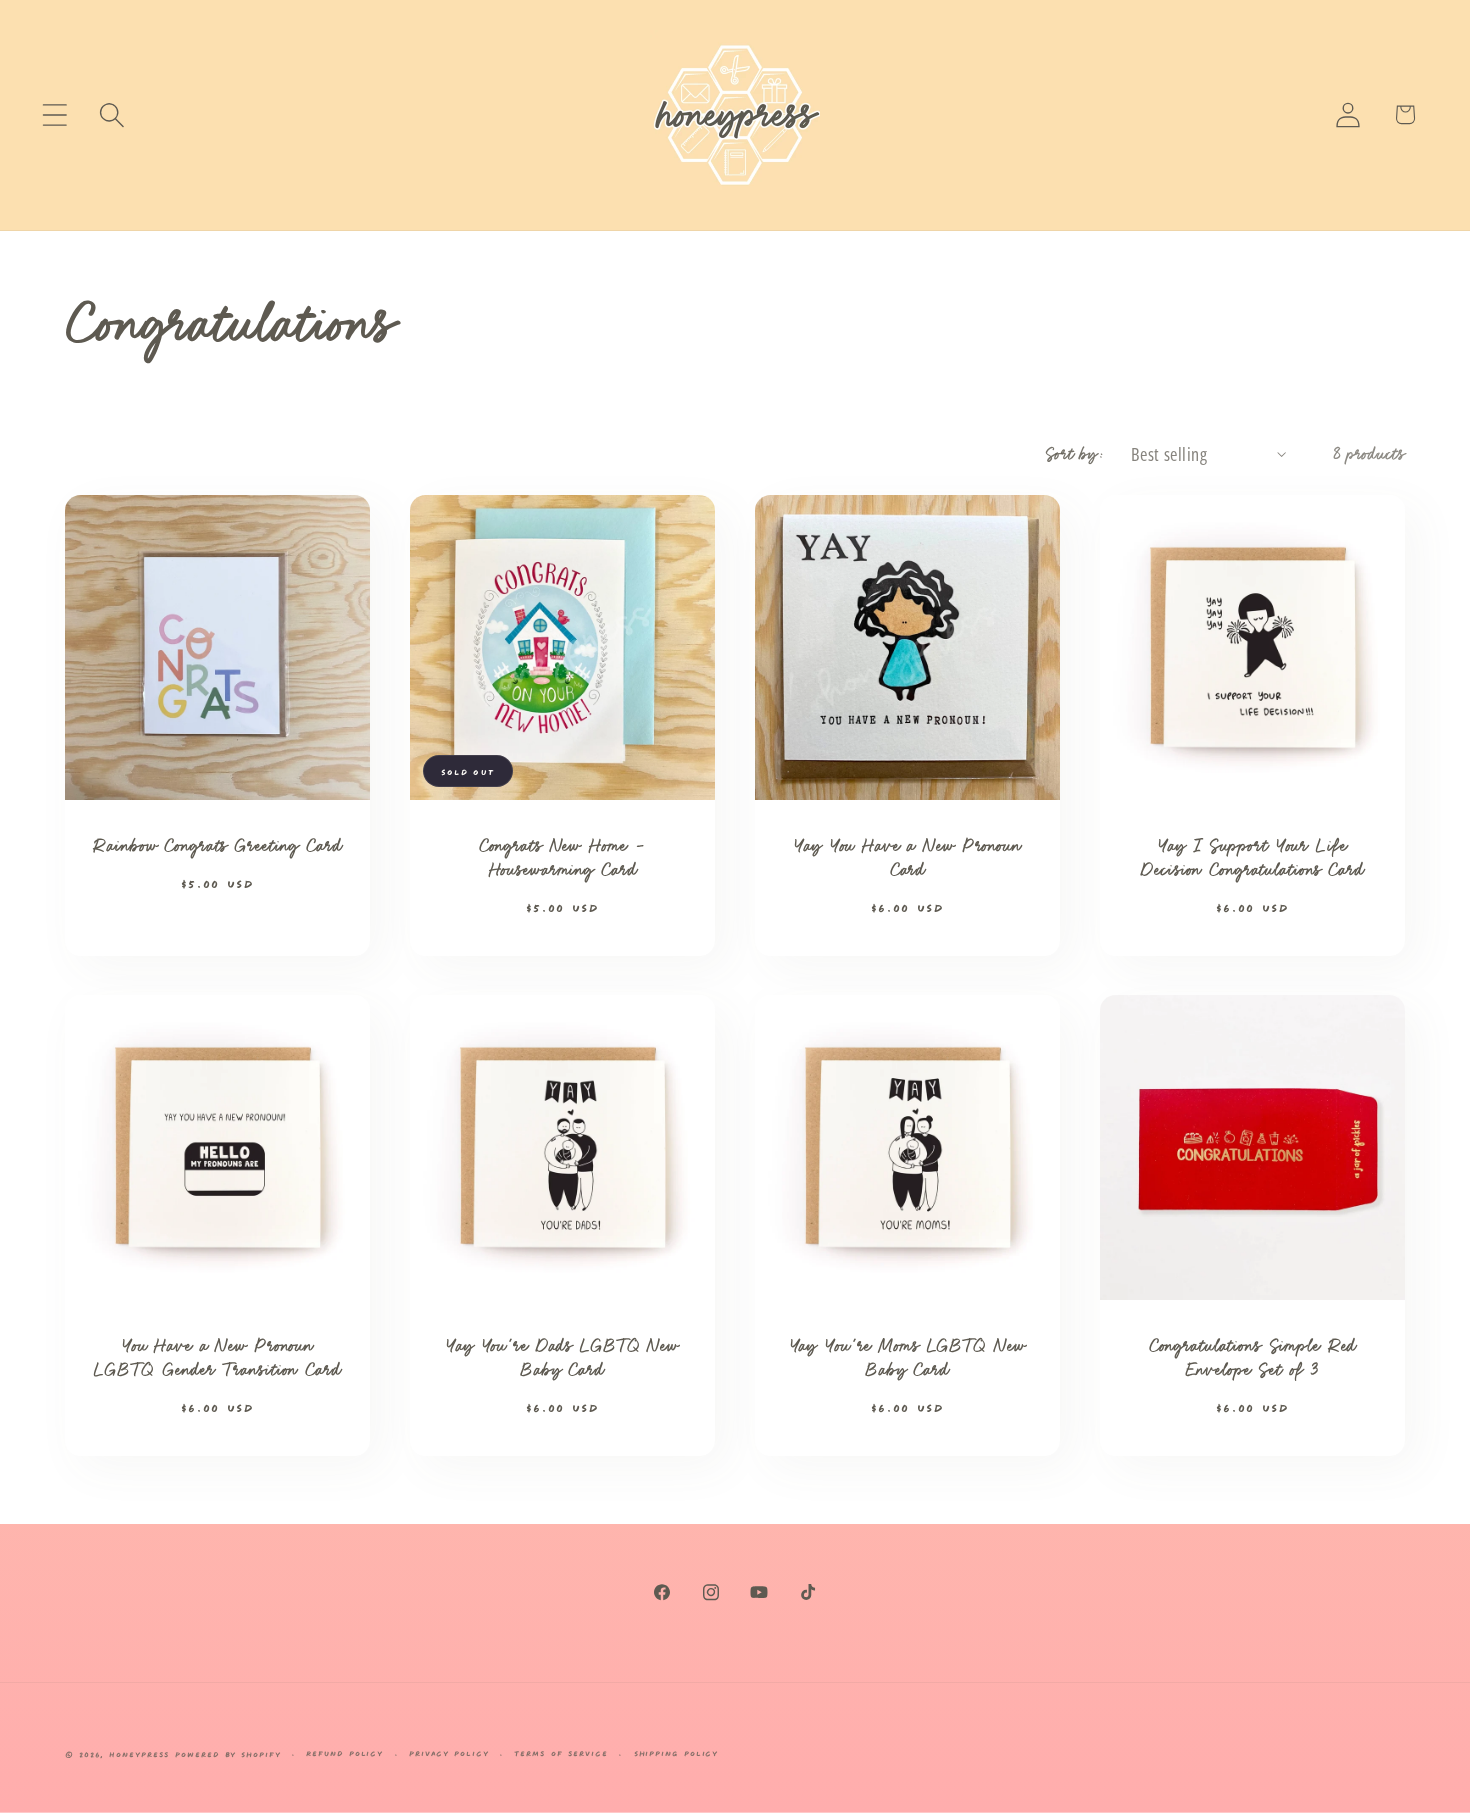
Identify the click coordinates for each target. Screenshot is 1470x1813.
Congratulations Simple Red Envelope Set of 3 (1253, 1360)
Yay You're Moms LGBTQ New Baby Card (908, 1360)
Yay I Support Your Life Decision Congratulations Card (1252, 859)
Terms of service (561, 1752)
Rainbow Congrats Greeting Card (217, 847)
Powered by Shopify (227, 1753)
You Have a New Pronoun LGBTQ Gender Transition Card (217, 1360)
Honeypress (142, 1753)
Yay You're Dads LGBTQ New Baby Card (562, 1360)
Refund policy (344, 1752)
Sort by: (1075, 454)
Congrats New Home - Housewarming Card (563, 859)
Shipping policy (676, 1752)
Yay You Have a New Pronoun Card (907, 859)
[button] (54, 114)
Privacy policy (449, 1752)
